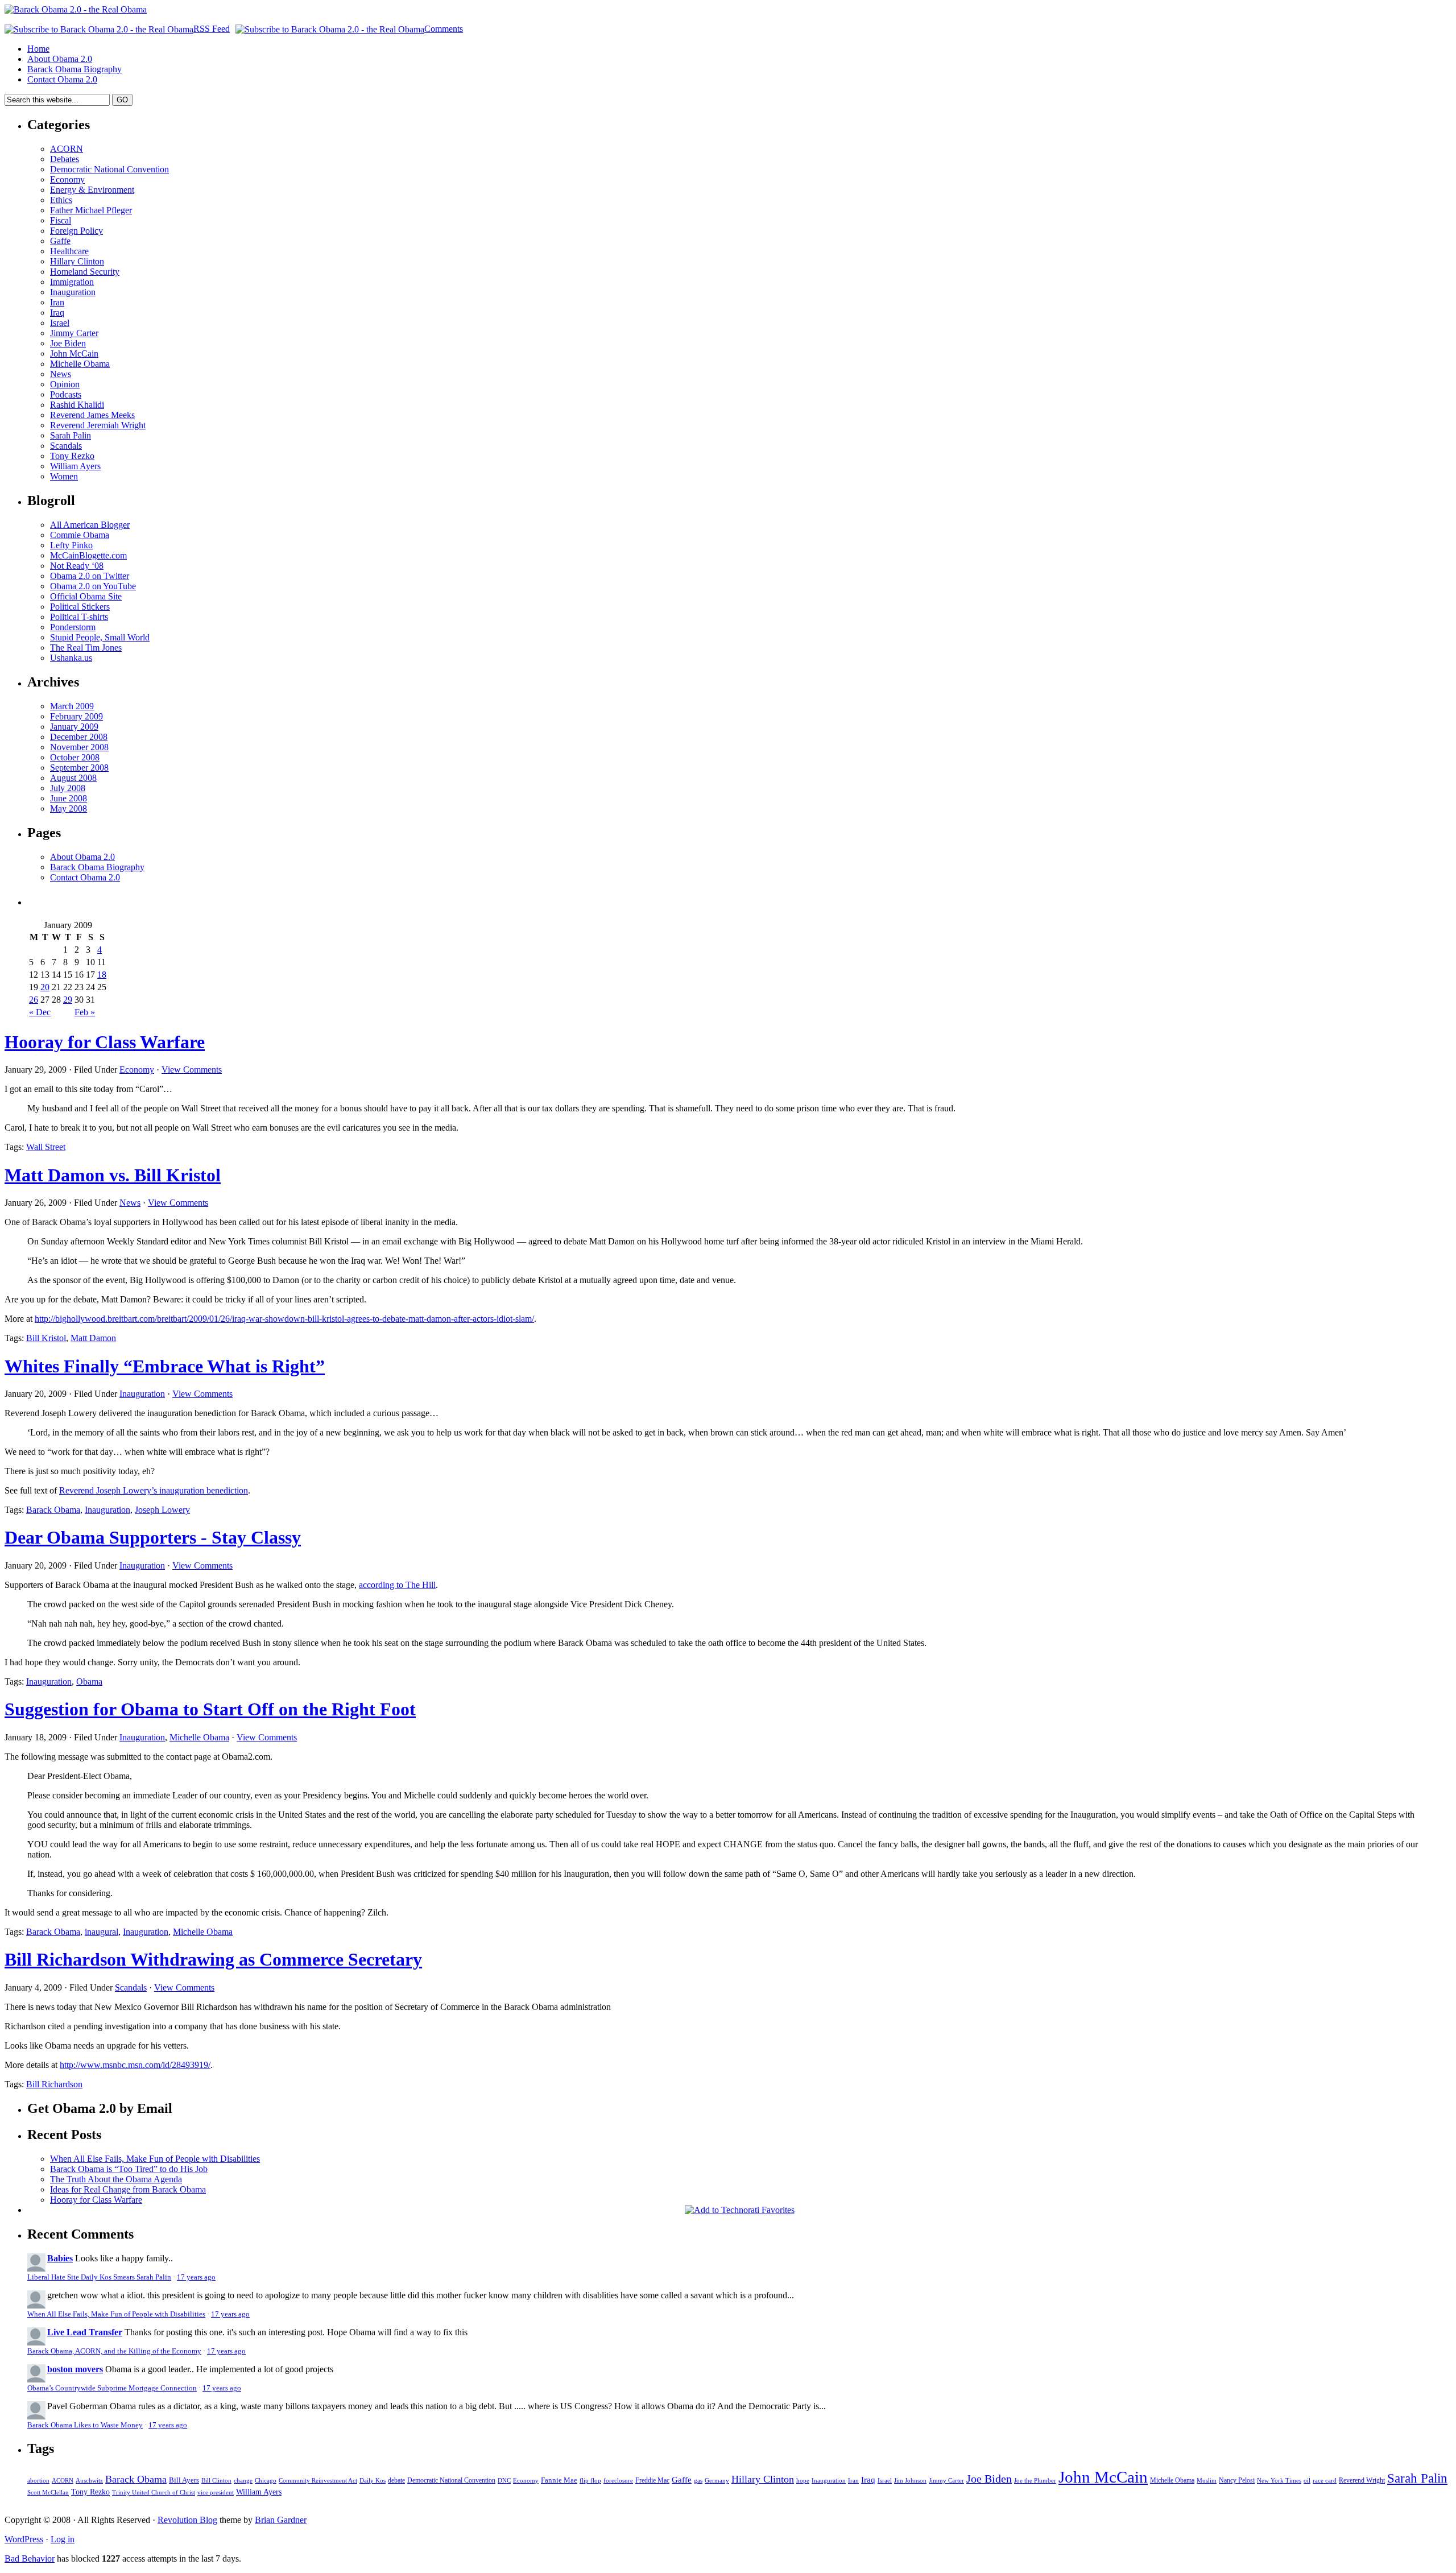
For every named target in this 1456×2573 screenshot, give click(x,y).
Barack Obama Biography (75, 69)
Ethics (61, 200)
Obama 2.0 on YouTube (93, 586)
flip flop (590, 2481)
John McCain (74, 353)
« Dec (40, 1012)
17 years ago (196, 2277)
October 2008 (75, 757)
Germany (717, 2481)
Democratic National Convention (109, 169)
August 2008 (73, 778)
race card (1325, 2481)
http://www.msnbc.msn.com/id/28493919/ (135, 2065)
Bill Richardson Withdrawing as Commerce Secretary (213, 1959)
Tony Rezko (72, 456)
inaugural (102, 1932)
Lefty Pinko (71, 545)
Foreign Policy (76, 231)
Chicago (266, 2481)
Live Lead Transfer (85, 2332)
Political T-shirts (79, 617)
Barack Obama (53, 1510)
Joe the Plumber (1035, 2480)
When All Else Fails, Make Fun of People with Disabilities (155, 2159)
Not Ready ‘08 (77, 566)
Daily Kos (373, 2481)
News (61, 374)
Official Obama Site (86, 596)
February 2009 (76, 716)
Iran (57, 302)
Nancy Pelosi (1237, 2480)
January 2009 (74, 727)
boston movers (75, 2369)
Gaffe (60, 241)
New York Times (1279, 2480)
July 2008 (68, 788)
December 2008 (79, 737)
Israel (60, 323)
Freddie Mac (652, 2480)
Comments (444, 29)
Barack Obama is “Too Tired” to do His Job (129, 2169)
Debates (65, 159)
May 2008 (69, 808)
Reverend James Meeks (92, 415)
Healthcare (69, 251)
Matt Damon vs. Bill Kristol (113, 1175)
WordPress (24, 2539)
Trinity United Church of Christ (154, 2493)
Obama (89, 1681)
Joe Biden (68, 343)
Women (64, 476)
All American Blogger (90, 525)
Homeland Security (85, 272)
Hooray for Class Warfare (105, 1042)
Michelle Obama (80, 364)
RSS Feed (212, 29)
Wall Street (46, 1147)
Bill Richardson (54, 2084)
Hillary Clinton (77, 261)
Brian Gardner (281, 2520)
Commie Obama (80, 535)
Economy (67, 179)
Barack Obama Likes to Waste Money (85, 2425)
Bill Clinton (216, 2480)
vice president (216, 2492)
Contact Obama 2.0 (62, 79)
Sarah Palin (71, 435)
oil (1307, 2480)
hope (803, 2481)
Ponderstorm (73, 627)
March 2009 (72, 706)
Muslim (1207, 2480)
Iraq (57, 313)
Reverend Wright (1362, 2480)
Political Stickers (80, 607)
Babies (60, 2258)
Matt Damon (93, 1338)
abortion (38, 2481)
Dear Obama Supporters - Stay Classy (153, 1537)
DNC (504, 2481)
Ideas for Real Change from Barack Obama (128, 2189)
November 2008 (79, 747)
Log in (63, 2539)
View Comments (192, 1070)
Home (38, 49)
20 (45, 987)
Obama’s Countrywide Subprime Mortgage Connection (112, 2388)
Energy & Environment (92, 190)
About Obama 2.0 (60, 59)
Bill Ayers (184, 2480)
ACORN (67, 149)
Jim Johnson (910, 2480)
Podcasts (66, 394)
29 (68, 1000)
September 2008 (79, 768)
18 (102, 975)
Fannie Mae (559, 2480)
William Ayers (75, 466)
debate (396, 2480)
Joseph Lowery (162, 1510)
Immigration (72, 282)
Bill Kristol (46, 1338)
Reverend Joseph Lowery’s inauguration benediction (154, 1490)
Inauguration (73, 292)
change (243, 2481)
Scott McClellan (48, 2493)
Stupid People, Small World (100, 637)
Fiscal (61, 220)
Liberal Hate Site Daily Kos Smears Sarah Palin (99, 2277)
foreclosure (618, 2481)
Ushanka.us (71, 658)
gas (698, 2481)
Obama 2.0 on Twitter (90, 576)
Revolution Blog (187, 2520)
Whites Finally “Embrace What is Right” (165, 1366)
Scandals (66, 446)
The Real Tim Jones (86, 648)
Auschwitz (89, 2481)
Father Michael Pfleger (91, 210)
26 (34, 1000)
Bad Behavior (30, 2558)
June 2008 (69, 798)
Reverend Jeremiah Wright (98, 425)
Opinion (65, 384)
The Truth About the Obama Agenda (116, 2179)
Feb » (85, 1012)
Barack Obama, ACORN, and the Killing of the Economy (114, 2351)
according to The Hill (397, 1585)
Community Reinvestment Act (318, 2481)
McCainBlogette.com (88, 555)
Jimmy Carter (74, 333)
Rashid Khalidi (77, 405)
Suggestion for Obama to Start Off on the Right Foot (210, 1709)
